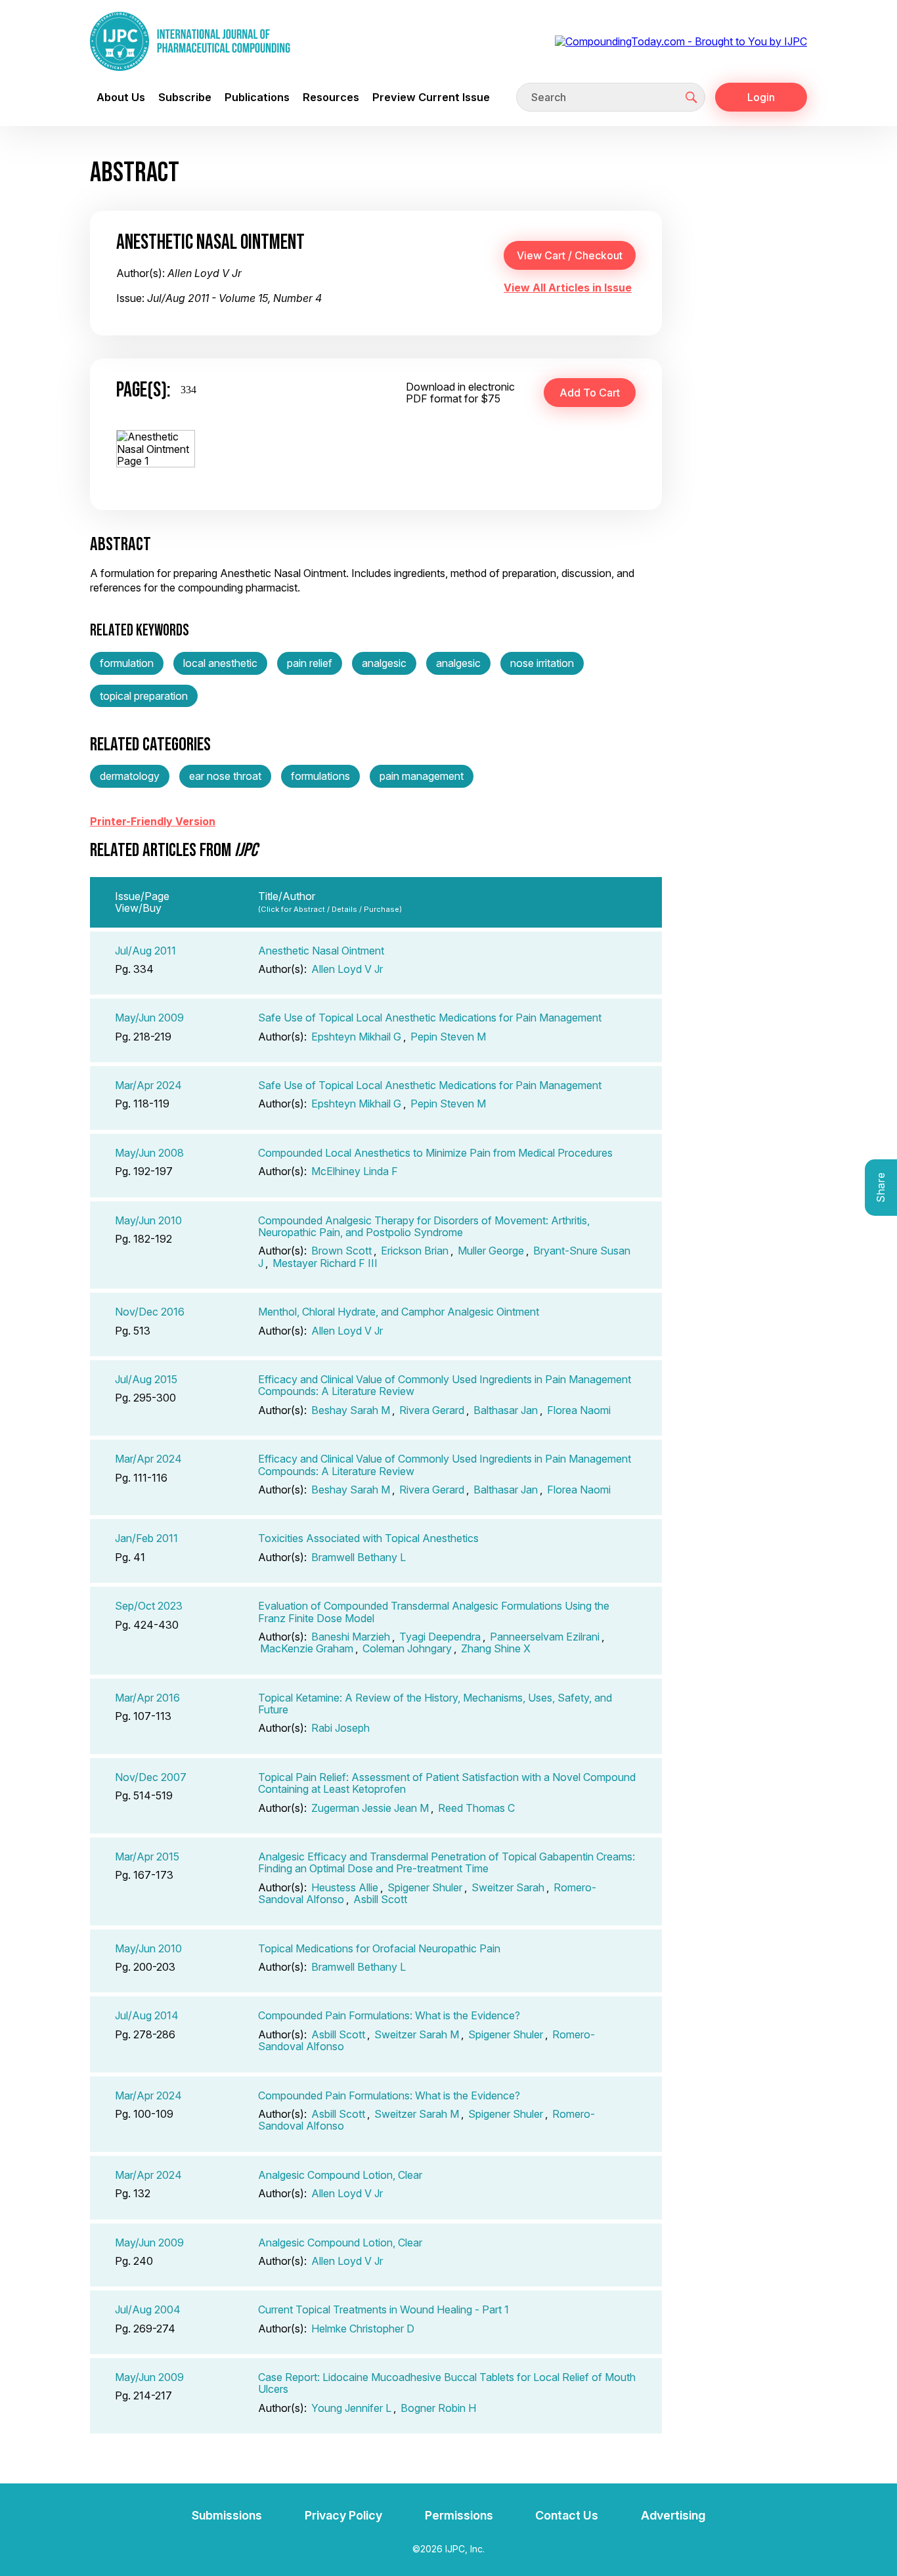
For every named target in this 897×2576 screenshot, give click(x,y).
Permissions (459, 2515)
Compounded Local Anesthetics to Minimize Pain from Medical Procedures (435, 1153)
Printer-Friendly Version (153, 821)
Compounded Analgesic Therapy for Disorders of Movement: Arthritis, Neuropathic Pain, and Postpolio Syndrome (424, 1226)
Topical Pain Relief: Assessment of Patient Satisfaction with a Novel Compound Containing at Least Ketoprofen (447, 1783)
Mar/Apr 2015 (147, 1857)
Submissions (227, 2515)
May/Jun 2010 (148, 1220)
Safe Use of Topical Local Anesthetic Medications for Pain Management (430, 1018)
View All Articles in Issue (568, 288)
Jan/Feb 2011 (146, 1538)
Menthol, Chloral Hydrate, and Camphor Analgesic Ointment (399, 1312)
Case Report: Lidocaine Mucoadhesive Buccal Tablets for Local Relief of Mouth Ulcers (447, 2383)
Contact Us (567, 2515)
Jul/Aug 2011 (145, 951)
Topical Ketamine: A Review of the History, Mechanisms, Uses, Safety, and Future (435, 1704)
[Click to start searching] (691, 97)
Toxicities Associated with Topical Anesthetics (368, 1538)
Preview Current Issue (431, 97)
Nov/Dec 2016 (150, 1312)
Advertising (673, 2515)
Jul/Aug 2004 (148, 2309)
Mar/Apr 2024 (148, 1085)
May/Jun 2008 (149, 1153)
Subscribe (185, 97)
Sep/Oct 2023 (149, 1606)
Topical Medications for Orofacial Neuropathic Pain (379, 1948)
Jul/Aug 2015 (146, 1379)
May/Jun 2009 (149, 1018)
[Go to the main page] (190, 41)
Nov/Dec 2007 (151, 1777)
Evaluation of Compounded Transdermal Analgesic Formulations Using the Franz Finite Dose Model (434, 1612)
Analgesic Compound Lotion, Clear (340, 2175)
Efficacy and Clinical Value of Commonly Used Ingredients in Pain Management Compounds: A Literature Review (445, 1385)
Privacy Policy (343, 2515)
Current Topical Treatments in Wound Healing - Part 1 (383, 2309)
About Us (121, 97)
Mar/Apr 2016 (147, 1698)
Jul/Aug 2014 (147, 2015)
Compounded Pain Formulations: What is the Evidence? (389, 2015)
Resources (331, 97)
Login (761, 97)
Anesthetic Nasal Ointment (321, 951)
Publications (257, 97)
